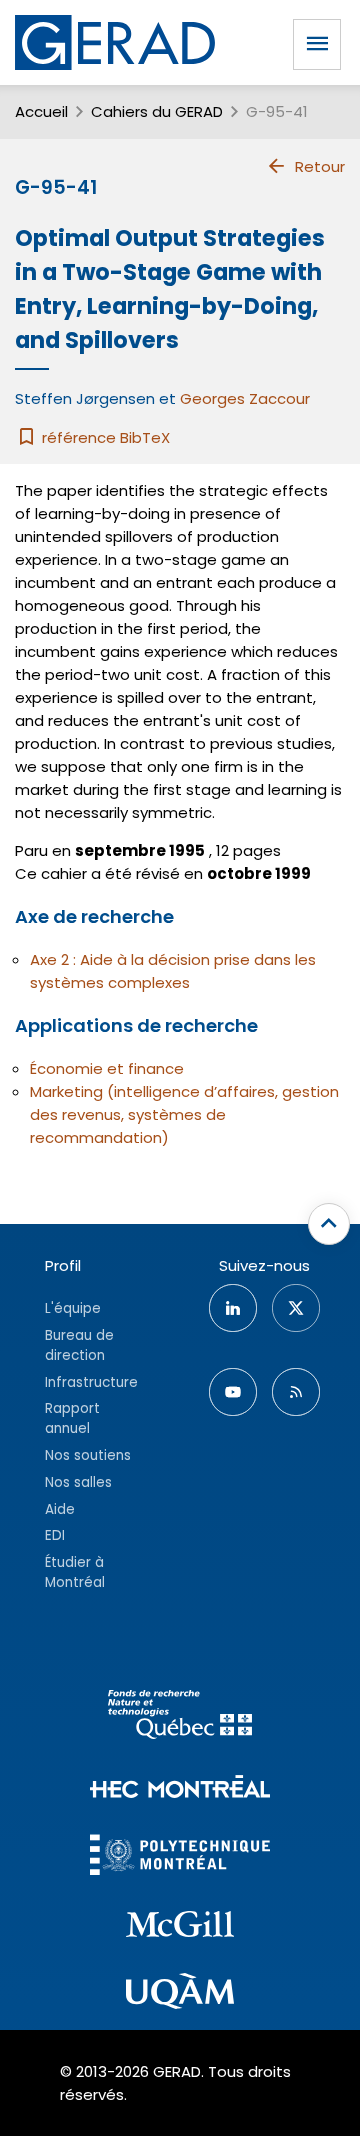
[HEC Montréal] (180, 1789)
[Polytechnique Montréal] (180, 1857)
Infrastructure (91, 1382)
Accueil (41, 111)
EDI (55, 1535)
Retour (320, 166)
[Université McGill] (180, 1927)
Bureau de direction (79, 1345)
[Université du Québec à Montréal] (180, 1994)
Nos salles (78, 1482)
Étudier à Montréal (75, 1572)
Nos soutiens (88, 1455)
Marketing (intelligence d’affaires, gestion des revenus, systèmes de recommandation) (184, 1114)
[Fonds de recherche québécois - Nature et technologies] (180, 1717)
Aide (60, 1509)
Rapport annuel (72, 1418)
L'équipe (73, 1308)
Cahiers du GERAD (157, 111)
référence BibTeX (104, 437)
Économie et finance (107, 1068)
